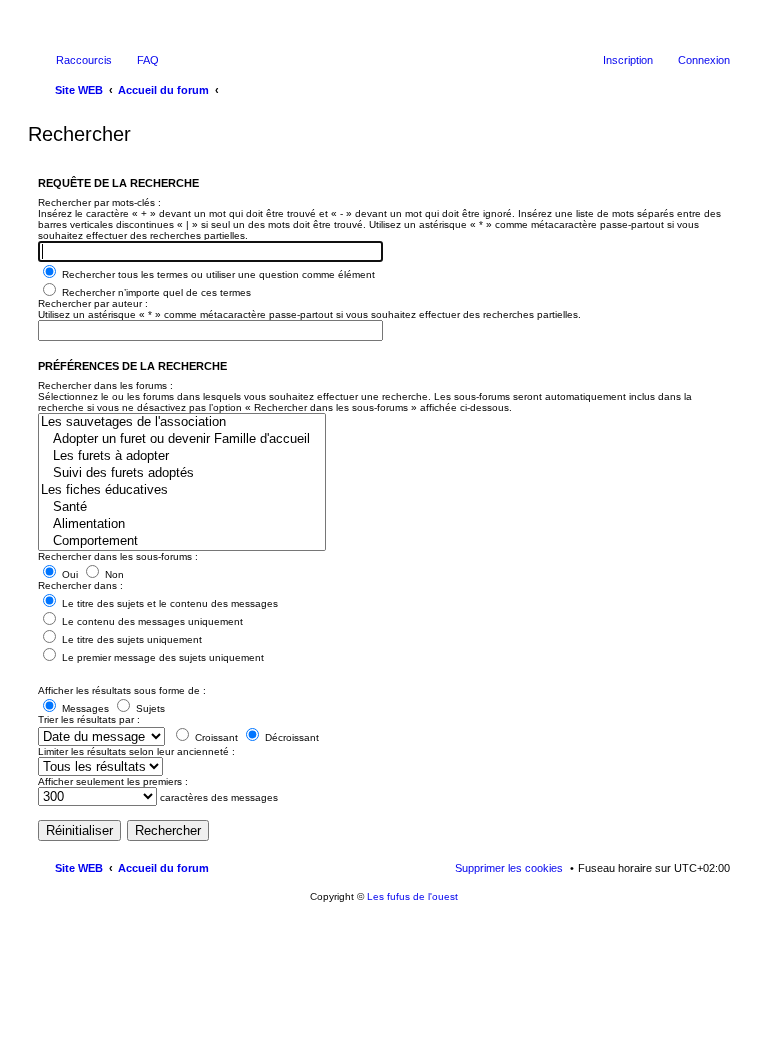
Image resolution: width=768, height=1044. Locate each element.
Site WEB (79, 868)
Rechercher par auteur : (93, 303)
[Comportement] (182, 541)
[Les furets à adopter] (182, 456)
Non (113, 574)
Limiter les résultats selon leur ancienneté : (136, 751)
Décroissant (290, 737)
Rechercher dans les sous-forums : (118, 556)
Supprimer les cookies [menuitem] (509, 868)
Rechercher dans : (80, 585)
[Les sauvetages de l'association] (182, 422)
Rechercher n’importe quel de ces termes (155, 292)
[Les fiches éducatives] (182, 490)
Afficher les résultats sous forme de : (122, 690)
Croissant (215, 737)
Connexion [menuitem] (704, 60)
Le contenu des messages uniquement (151, 621)
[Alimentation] (182, 524)
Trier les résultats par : (89, 719)
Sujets (149, 708)
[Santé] (182, 507)
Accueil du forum (163, 868)
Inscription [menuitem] (628, 60)
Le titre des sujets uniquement (130, 639)
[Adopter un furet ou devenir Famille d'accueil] (182, 439)
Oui (68, 574)
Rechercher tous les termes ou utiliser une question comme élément (217, 274)
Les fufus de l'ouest (412, 896)
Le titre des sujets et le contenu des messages (168, 603)
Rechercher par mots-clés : (99, 202)
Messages (84, 708)
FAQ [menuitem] (148, 60)
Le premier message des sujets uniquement (161, 657)
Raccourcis (84, 60)
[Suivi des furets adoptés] (182, 473)
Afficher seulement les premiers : (113, 781)
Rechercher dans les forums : (105, 385)
